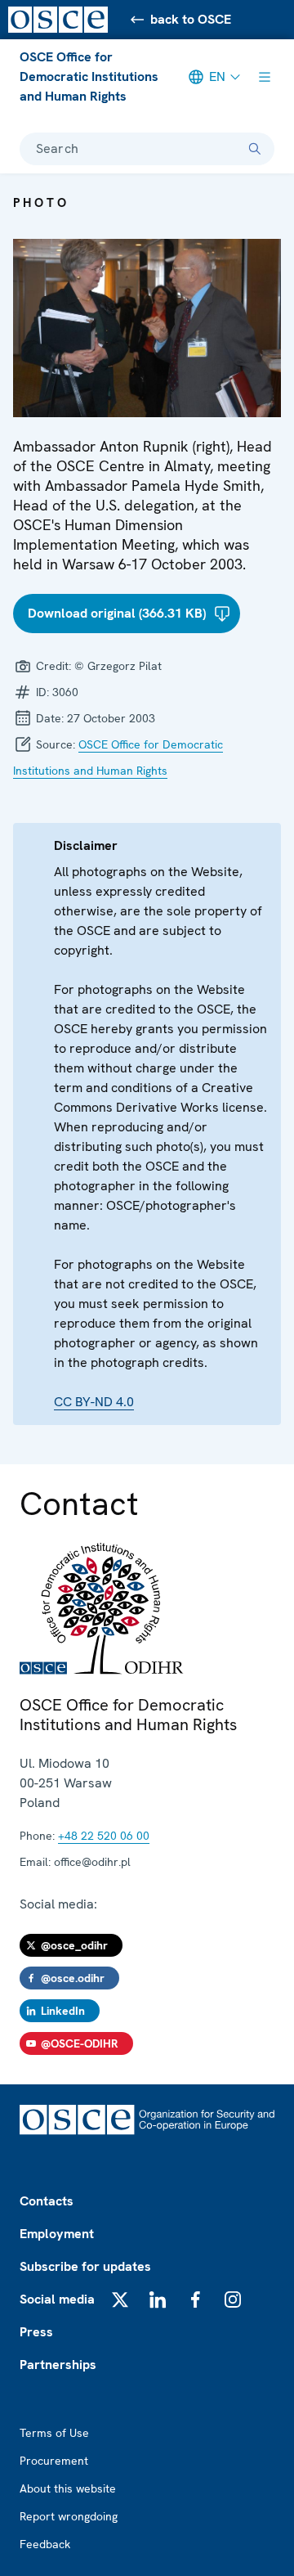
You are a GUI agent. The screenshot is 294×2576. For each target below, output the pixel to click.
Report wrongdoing (69, 2516)
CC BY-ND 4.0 (94, 1402)
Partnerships (58, 2365)
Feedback (45, 2544)
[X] (120, 2300)
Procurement (54, 2461)
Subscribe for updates (85, 2266)
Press (36, 2332)
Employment (57, 2234)
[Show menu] (265, 77)
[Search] (255, 149)
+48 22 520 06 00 (104, 1836)
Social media (57, 2299)
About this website (68, 2488)
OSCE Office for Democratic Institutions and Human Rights (89, 76)
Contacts (47, 2201)
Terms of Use (54, 2433)
